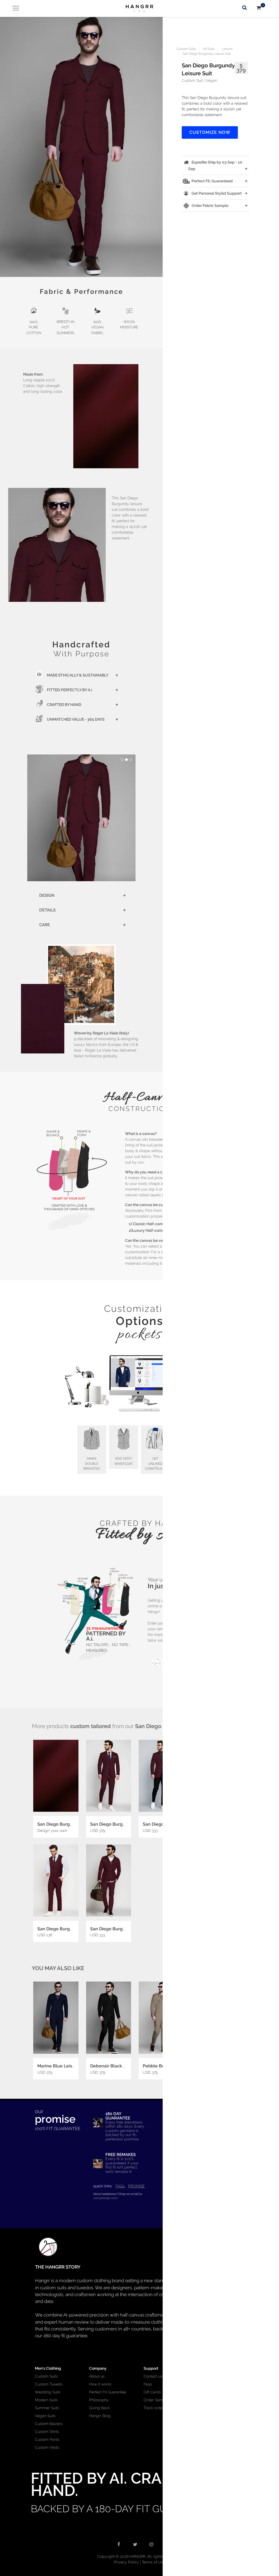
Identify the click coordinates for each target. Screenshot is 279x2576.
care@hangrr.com (105, 2198)
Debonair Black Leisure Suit (119, 2066)
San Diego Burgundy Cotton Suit (124, 1824)
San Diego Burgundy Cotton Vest (72, 1929)
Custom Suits (186, 49)
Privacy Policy (126, 2562)
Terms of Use (154, 2562)
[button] (81, 147)
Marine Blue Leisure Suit (63, 2066)
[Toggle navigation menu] (14, 8)
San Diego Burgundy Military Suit (125, 1929)
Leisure (227, 49)
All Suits (209, 49)
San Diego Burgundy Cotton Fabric (73, 1824)
